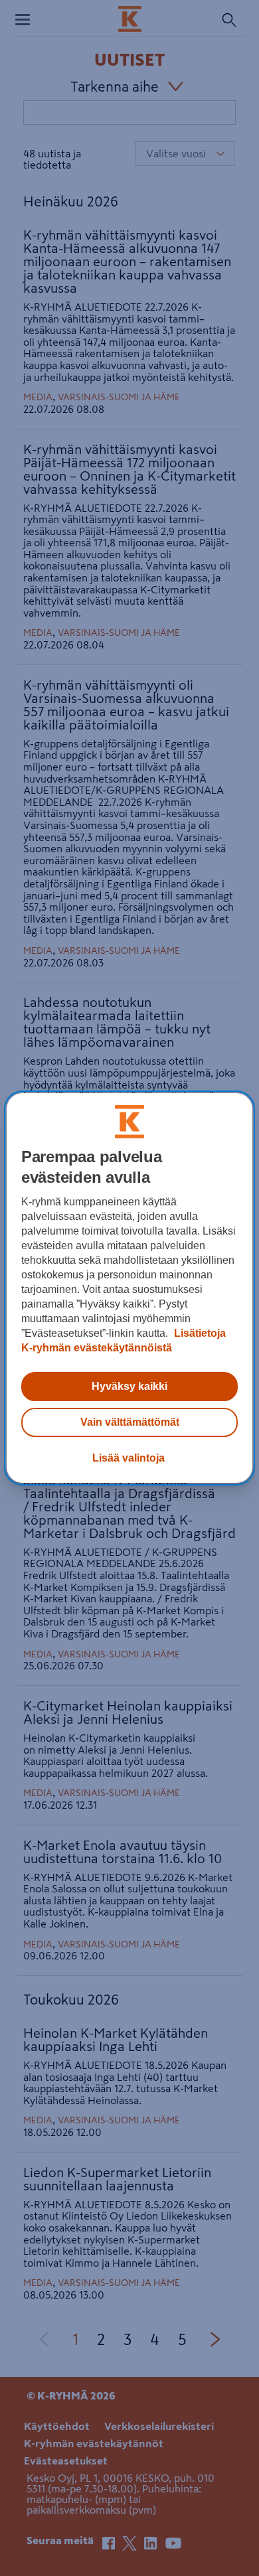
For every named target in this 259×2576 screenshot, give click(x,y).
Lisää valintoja (129, 1458)
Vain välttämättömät (130, 1422)
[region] (130, 1288)
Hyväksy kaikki (129, 1386)
